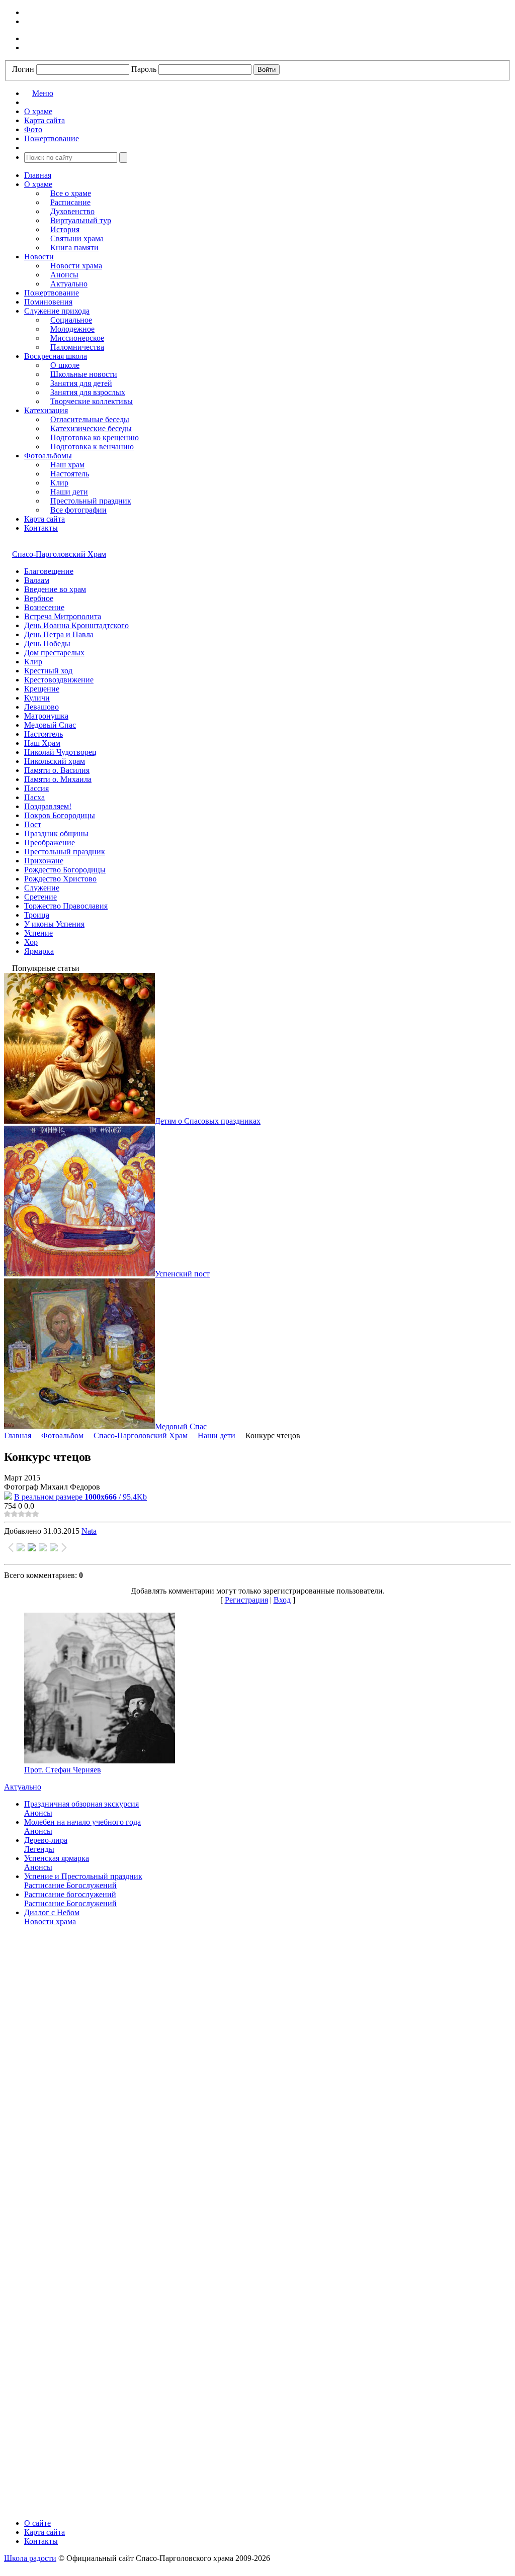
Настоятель (70, 474)
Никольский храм (55, 761)
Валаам (37, 580)
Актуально (69, 284)
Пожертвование (52, 293)
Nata (89, 1531)
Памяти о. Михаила (58, 779)
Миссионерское (77, 338)
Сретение (40, 897)
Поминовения (48, 302)
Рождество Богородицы (65, 870)
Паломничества (77, 347)
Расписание (70, 202)
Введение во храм (55, 589)
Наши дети (69, 492)
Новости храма (76, 266)
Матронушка (46, 716)
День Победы (47, 643)
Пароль (144, 69)
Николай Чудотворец (60, 752)
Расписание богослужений (70, 1894)
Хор (31, 942)
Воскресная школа (56, 356)
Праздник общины (56, 833)
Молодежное (72, 329)
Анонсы (64, 275)
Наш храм (67, 465)
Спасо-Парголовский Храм (59, 554)
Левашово (41, 707)
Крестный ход (48, 671)
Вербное (39, 598)
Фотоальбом (62, 1435)
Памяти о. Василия (57, 770)
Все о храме (71, 193)
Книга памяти (74, 247)
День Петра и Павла (59, 634)
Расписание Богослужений (70, 1885)
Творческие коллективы (92, 401)
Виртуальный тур (81, 220)
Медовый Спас (50, 725)
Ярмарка (39, 951)
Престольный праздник (91, 501)
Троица (37, 915)
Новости (39, 257)
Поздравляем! (48, 806)
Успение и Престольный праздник (83, 1876)
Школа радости (30, 2558)
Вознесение (44, 607)
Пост (33, 824)
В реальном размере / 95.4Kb (80, 1497)
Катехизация (46, 410)
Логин (23, 69)
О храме (38, 184)
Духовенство (72, 211)
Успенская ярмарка (57, 1858)
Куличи (37, 698)
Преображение (50, 843)
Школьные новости (84, 374)
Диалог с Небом (52, 1912)
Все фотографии (78, 510)
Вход (282, 1600)
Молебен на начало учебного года (82, 1822)
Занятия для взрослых (88, 392)
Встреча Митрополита (63, 616)
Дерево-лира (46, 1840)
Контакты (41, 528)
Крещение (42, 689)
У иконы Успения (54, 924)
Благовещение (49, 571)
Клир (59, 483)
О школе (65, 365)
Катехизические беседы (91, 428)
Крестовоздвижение (59, 680)
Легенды (39, 1849)
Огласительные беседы (90, 419)
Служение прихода (57, 311)
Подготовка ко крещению (95, 437)
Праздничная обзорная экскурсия (81, 1804)
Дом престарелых (54, 653)
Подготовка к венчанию (92, 447)
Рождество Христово (60, 879)
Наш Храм (42, 743)
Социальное (71, 320)
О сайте (37, 2523)
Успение (38, 933)
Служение (42, 888)
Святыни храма (77, 238)
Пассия (36, 788)
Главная (38, 175)
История (65, 229)
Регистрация (246, 1600)
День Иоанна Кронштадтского (76, 625)
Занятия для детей (81, 383)
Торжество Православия (66, 906)
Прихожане (44, 861)
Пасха (34, 797)
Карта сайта (45, 519)
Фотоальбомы (48, 456)
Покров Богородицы (60, 815)
